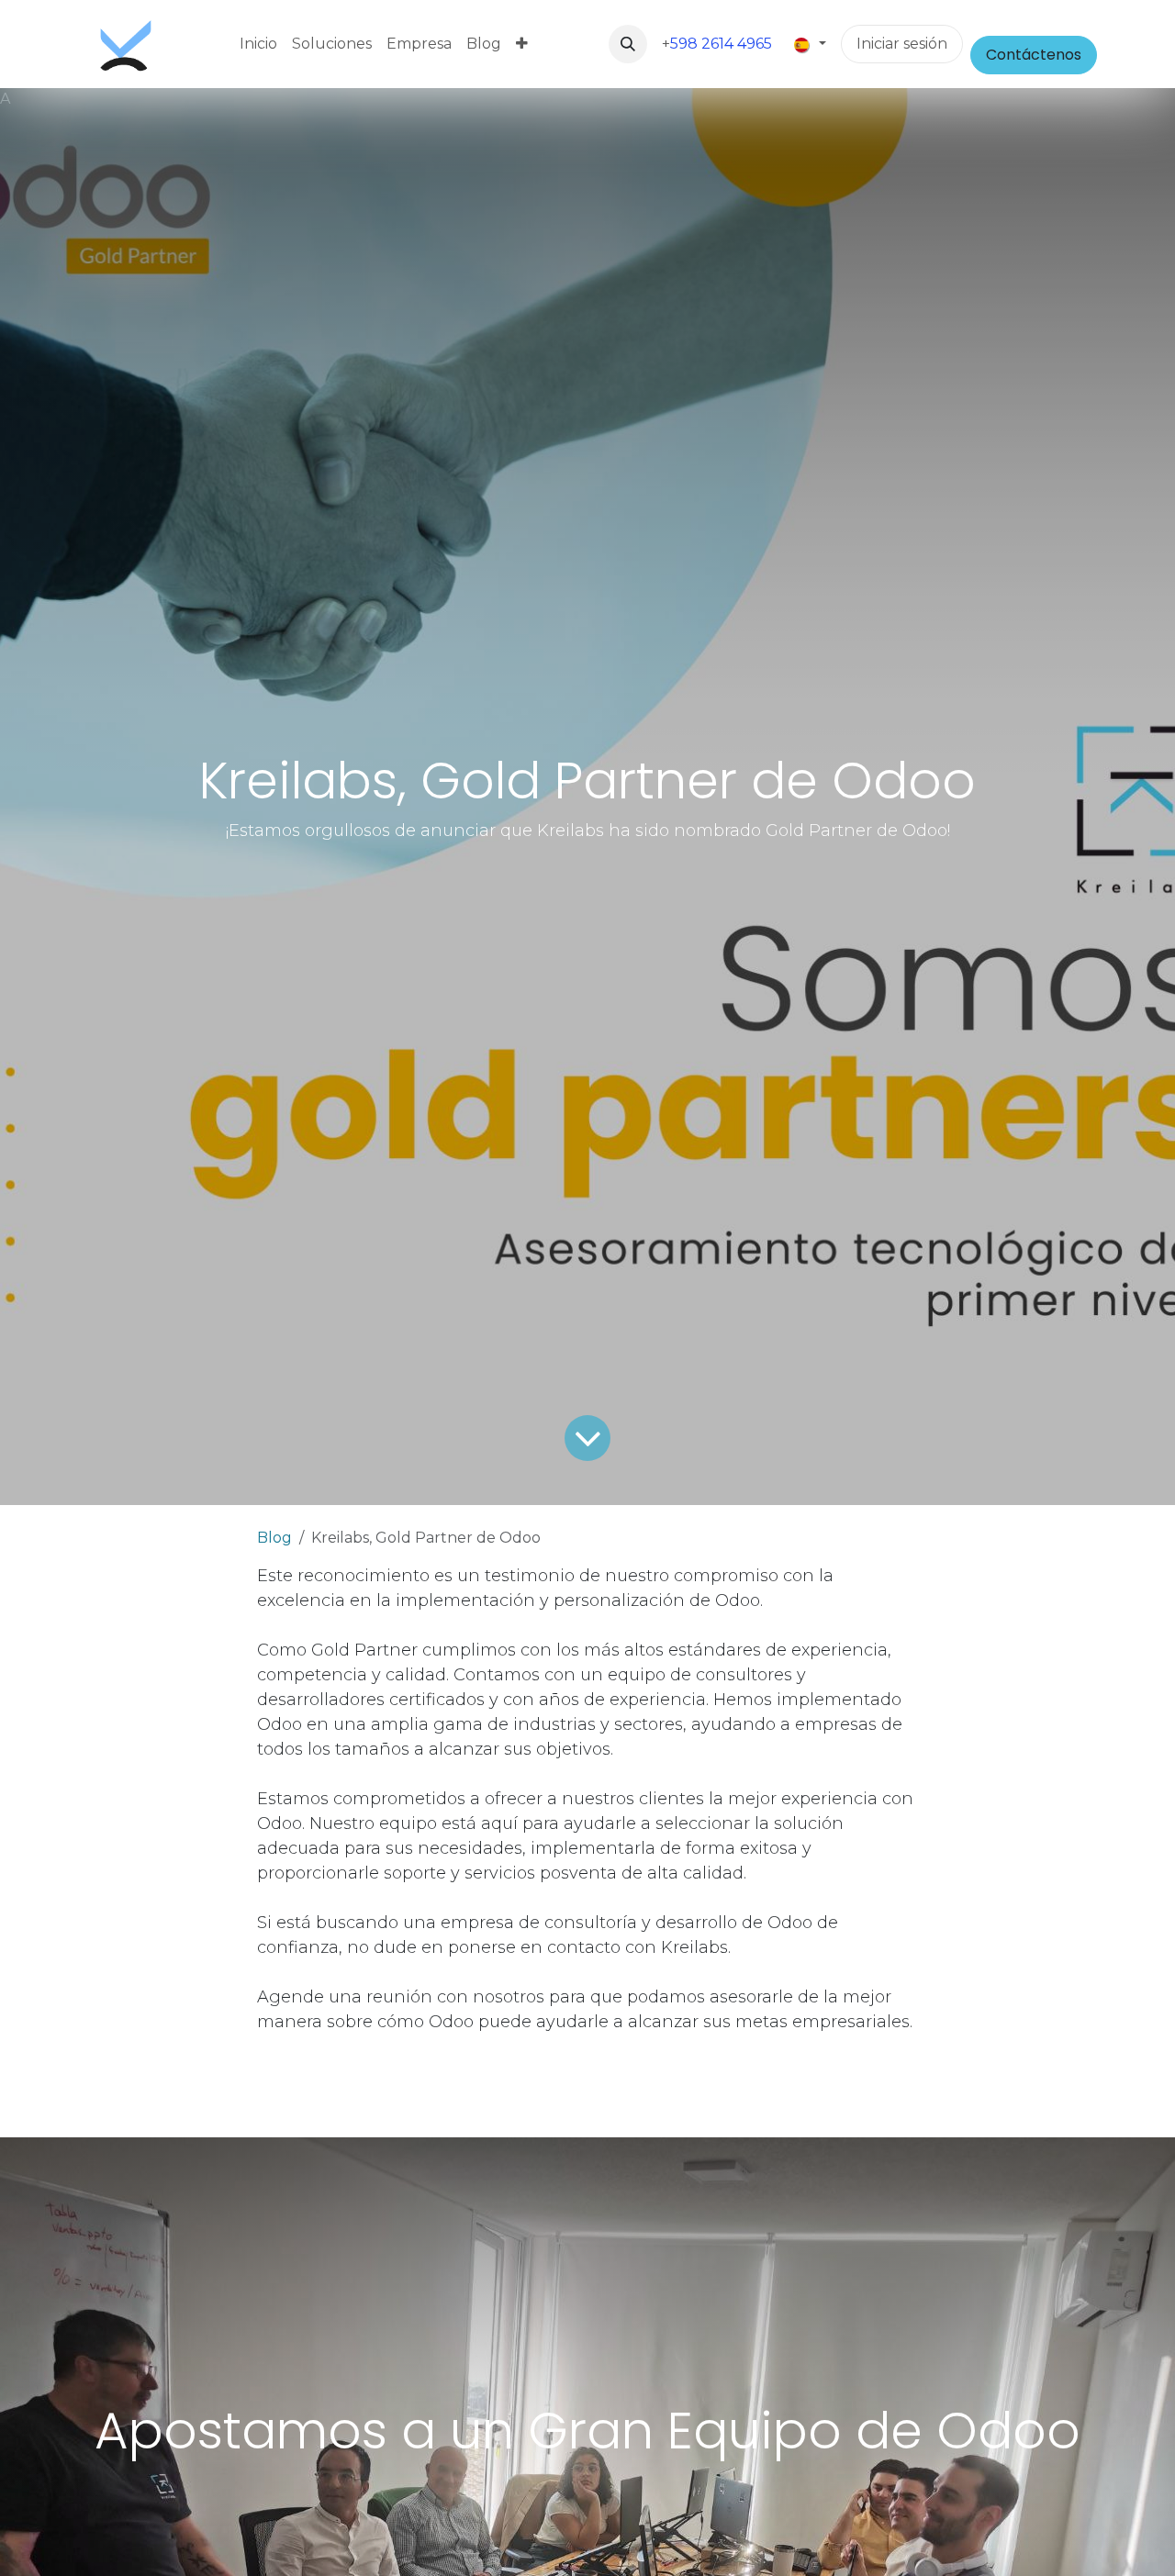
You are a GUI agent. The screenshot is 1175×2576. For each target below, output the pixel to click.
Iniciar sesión (902, 44)
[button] (628, 44)
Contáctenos (1034, 55)
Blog (274, 1538)
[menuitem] (258, 44)
